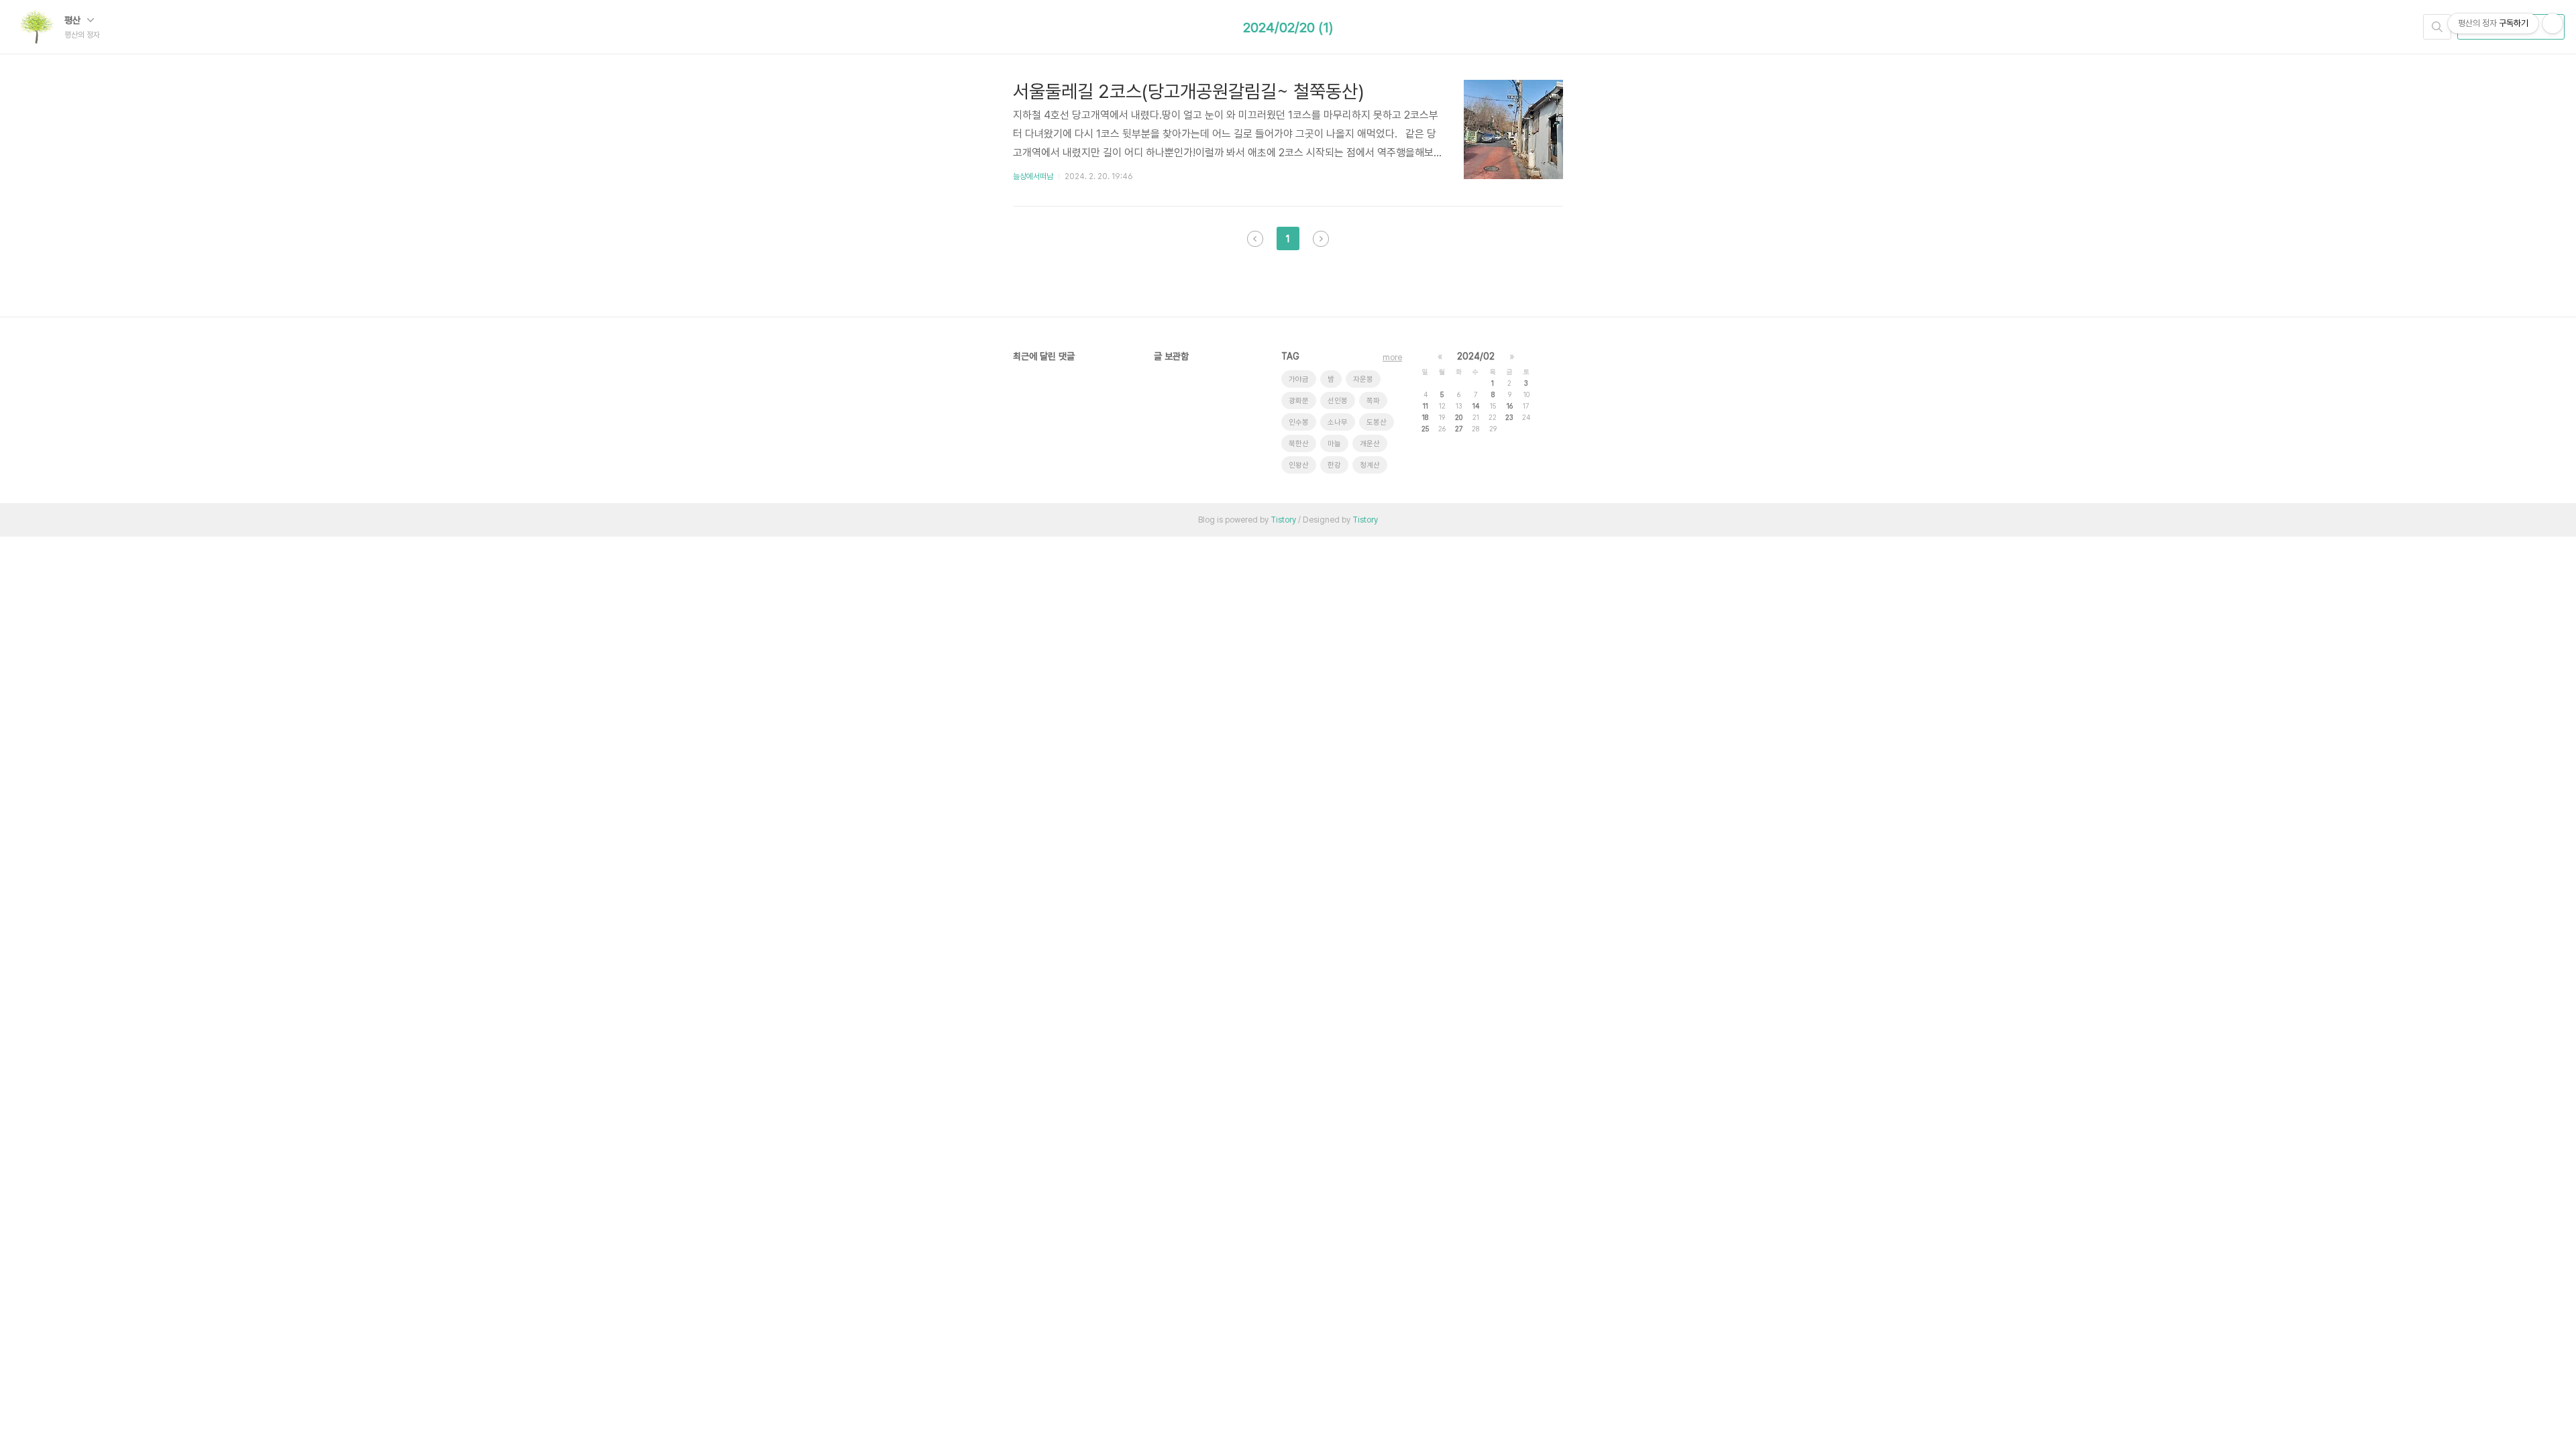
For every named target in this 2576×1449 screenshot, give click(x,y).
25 (1425, 429)
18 (1425, 417)
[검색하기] (2437, 27)
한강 (1334, 465)
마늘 (1334, 444)
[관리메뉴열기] (2553, 23)
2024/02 (1476, 356)
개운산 (1370, 444)
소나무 (1338, 422)
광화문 (1299, 401)
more (1392, 358)
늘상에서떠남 (1033, 176)
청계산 (1370, 465)
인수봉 (1299, 422)
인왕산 (1299, 465)
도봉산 (1377, 422)
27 (1459, 429)
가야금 (1299, 379)
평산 (74, 20)
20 (1459, 417)
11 (1426, 406)
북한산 (1299, 444)
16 (1510, 406)
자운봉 (1363, 379)
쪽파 (1373, 401)
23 (1509, 417)
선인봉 (1338, 401)
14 (1476, 406)
